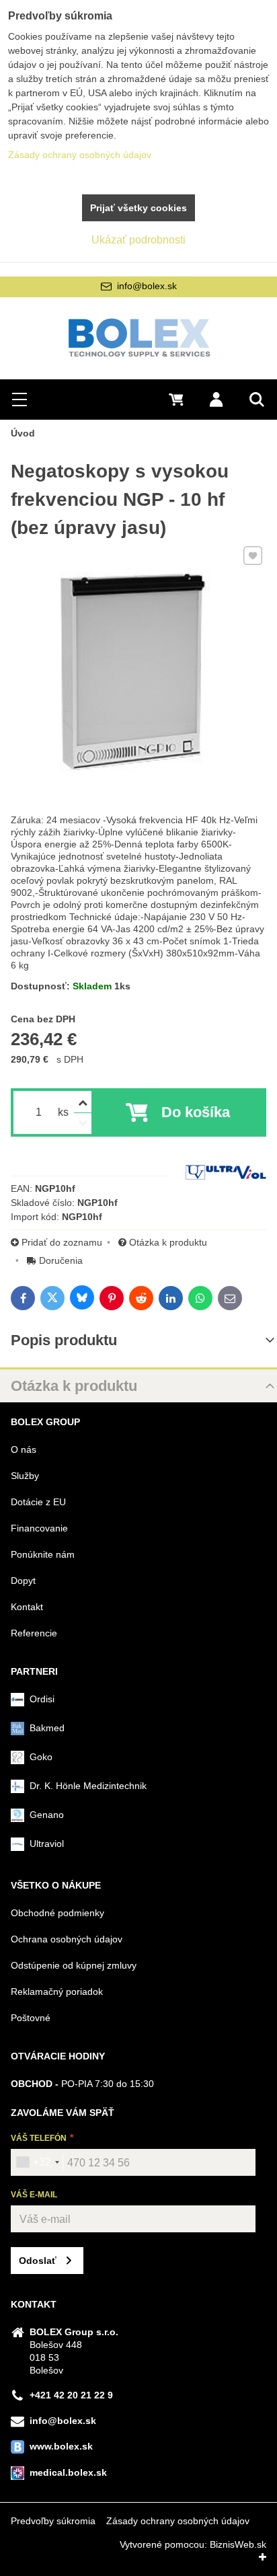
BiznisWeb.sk (238, 2544)
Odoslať (38, 2261)
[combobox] (37, 2162)
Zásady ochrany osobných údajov (178, 2521)
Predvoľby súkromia (53, 2521)
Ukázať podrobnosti (138, 240)
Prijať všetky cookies (138, 208)
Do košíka (196, 1112)
